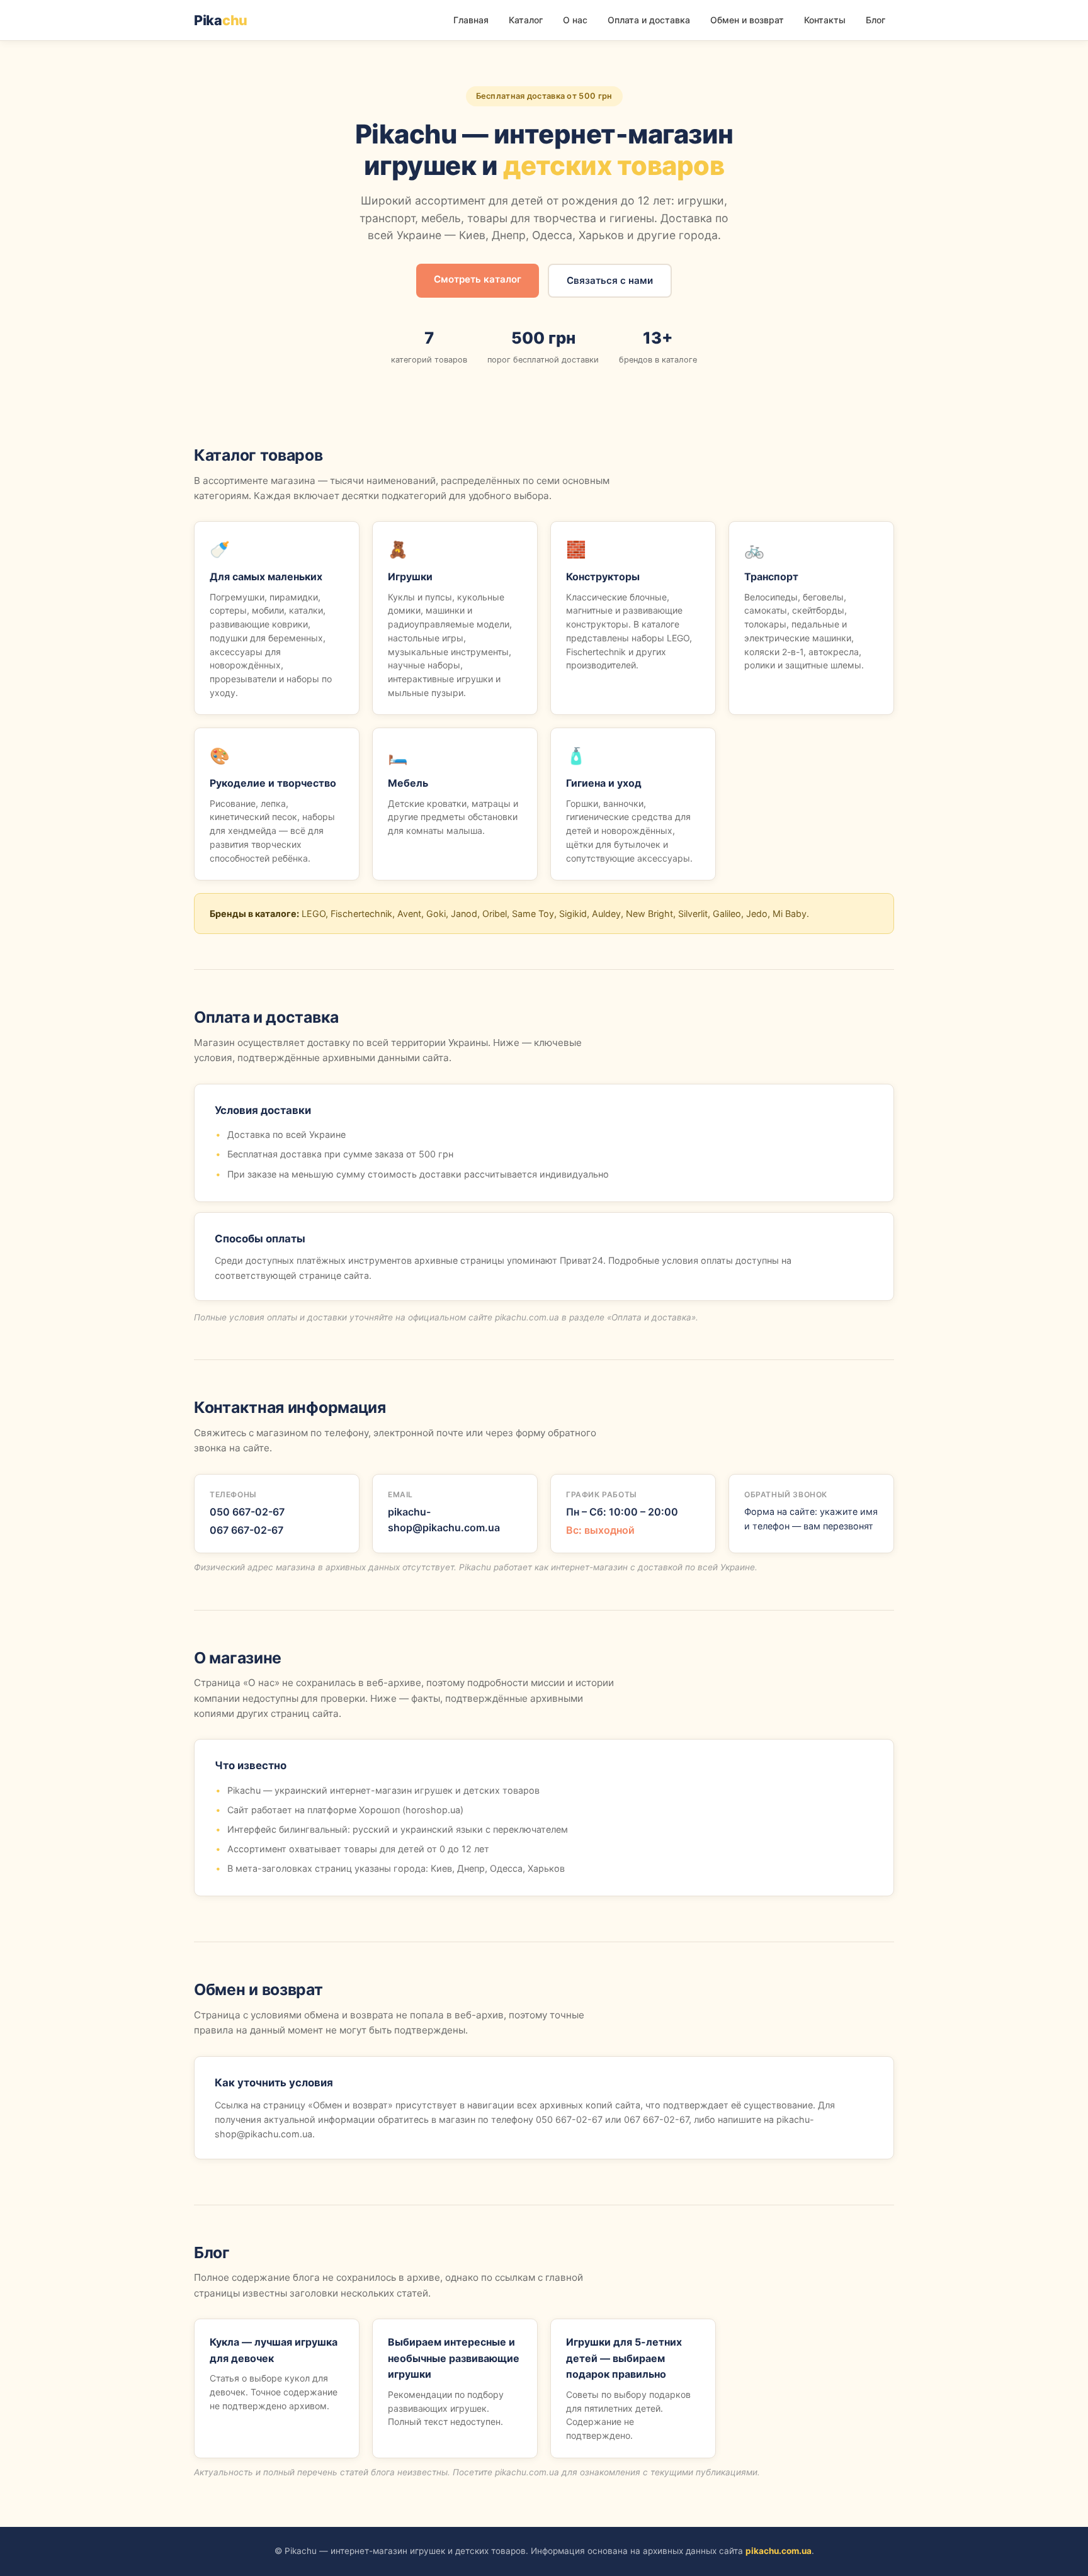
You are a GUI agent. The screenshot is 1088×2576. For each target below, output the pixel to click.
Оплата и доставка (649, 20)
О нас (575, 20)
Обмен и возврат (747, 20)
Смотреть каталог (478, 279)
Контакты (825, 20)
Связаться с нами (610, 280)
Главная (471, 20)
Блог (875, 20)
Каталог (526, 20)
